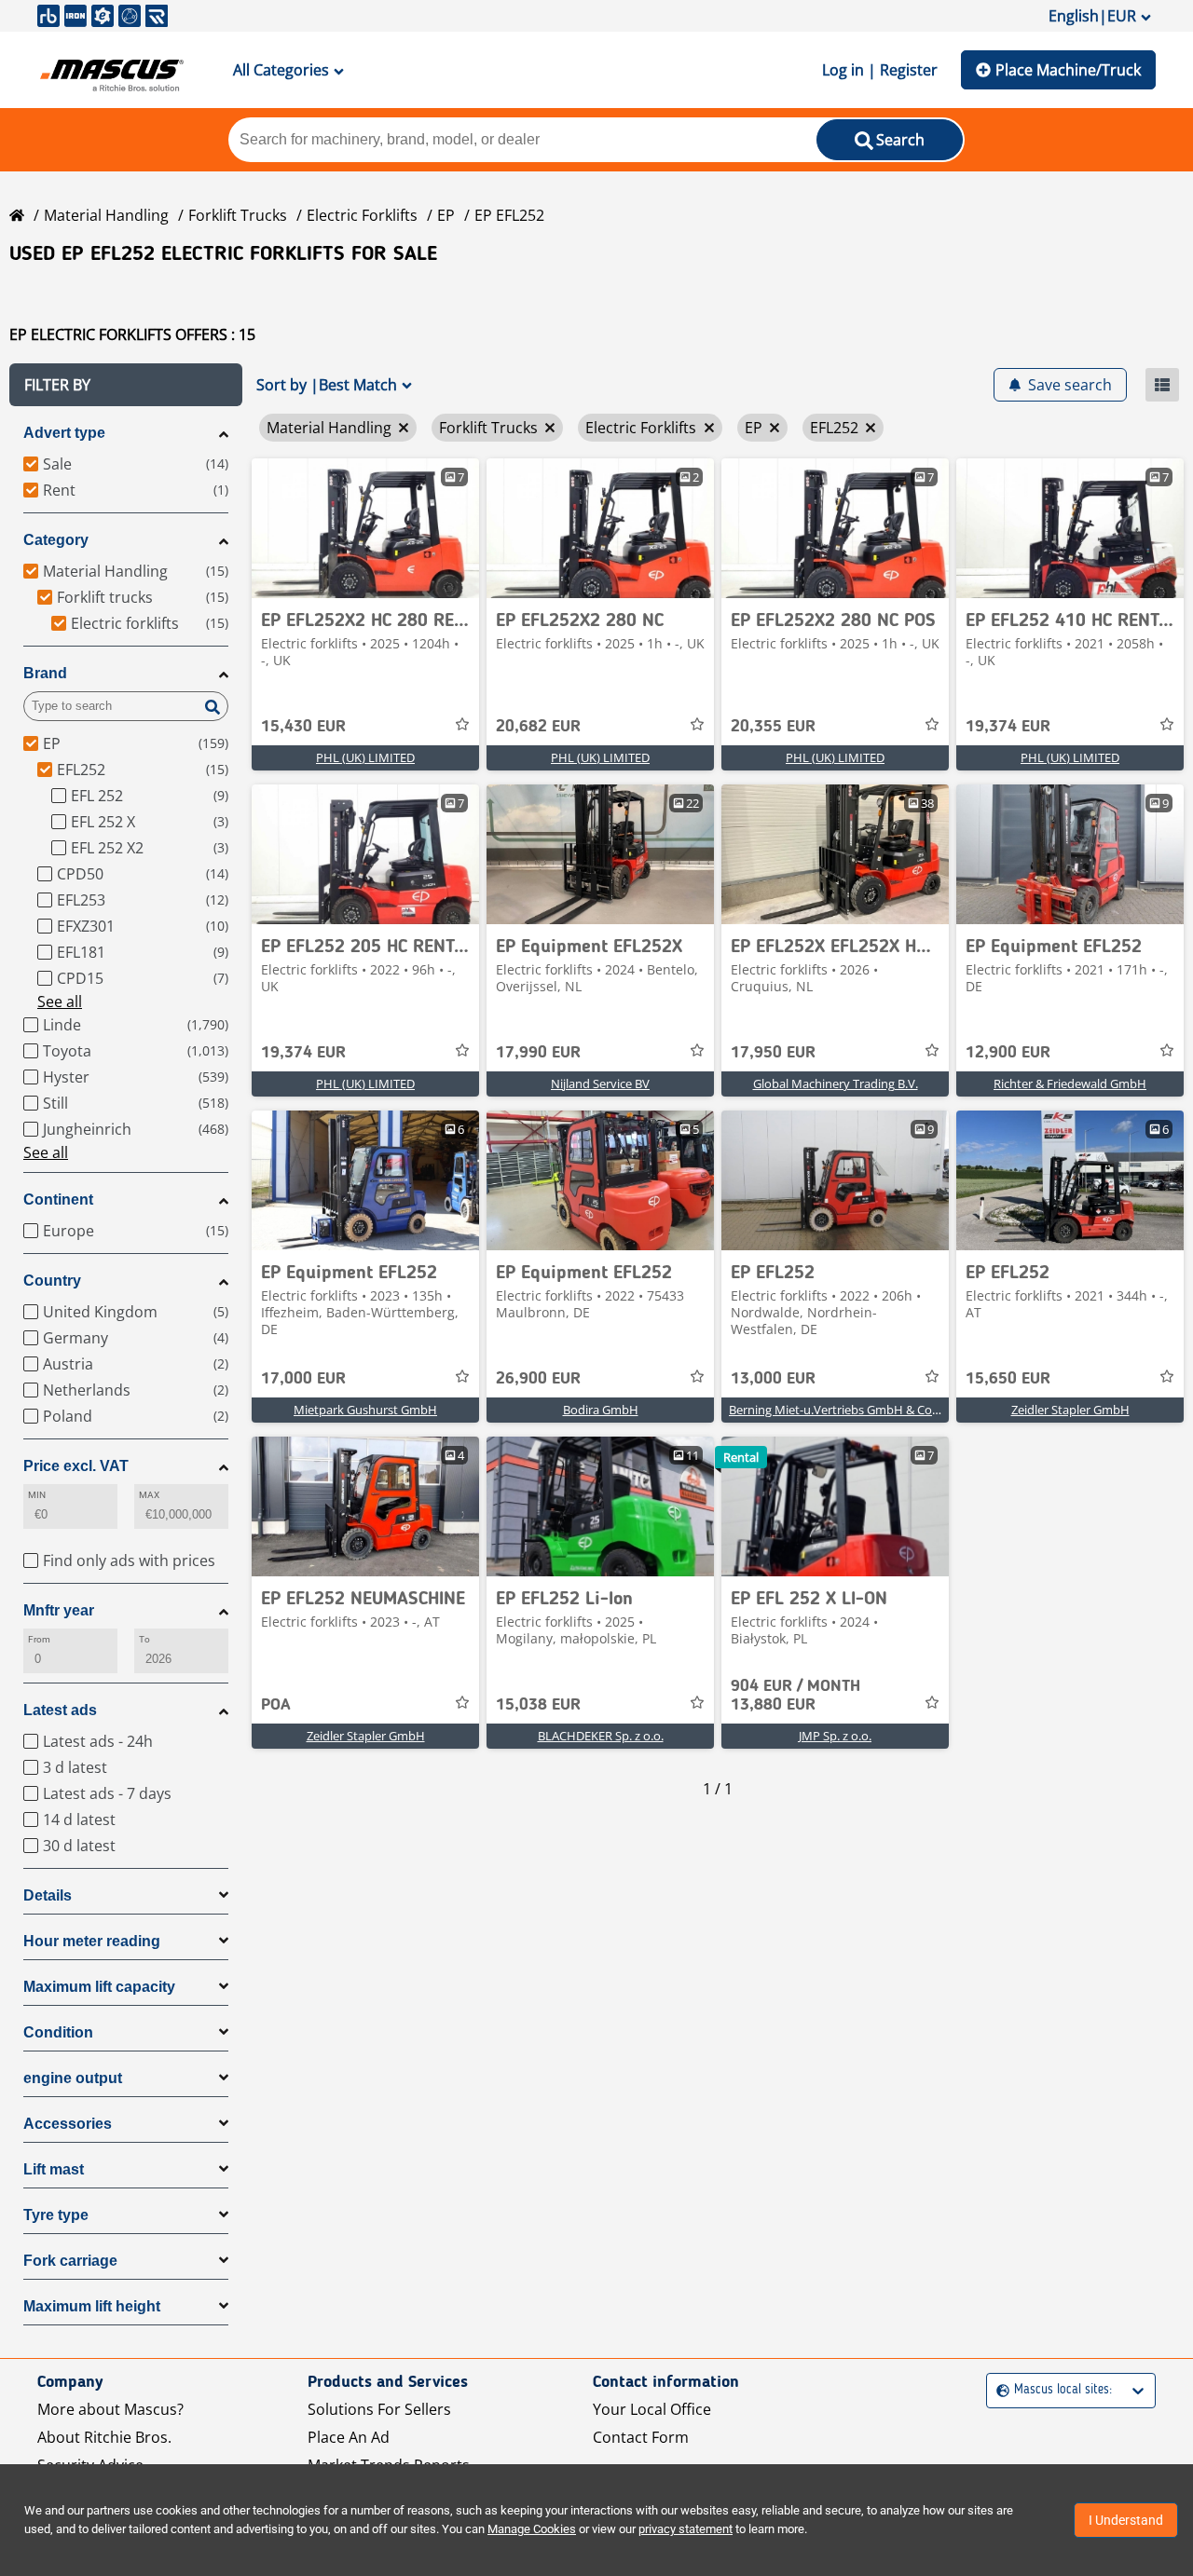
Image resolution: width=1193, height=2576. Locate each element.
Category (56, 540)
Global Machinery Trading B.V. (836, 1084)
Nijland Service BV (600, 1084)
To (144, 1639)
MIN (37, 1495)
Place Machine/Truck (1068, 70)
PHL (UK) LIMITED (365, 757)
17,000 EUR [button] (303, 1379)
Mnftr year (59, 1610)
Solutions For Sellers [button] (379, 2409)
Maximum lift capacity (99, 1987)
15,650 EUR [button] (1008, 1379)
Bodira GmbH (601, 1410)
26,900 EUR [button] (538, 1379)
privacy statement (686, 2529)
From (39, 1639)
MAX (149, 1495)
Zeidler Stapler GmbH (1070, 1410)
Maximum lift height (92, 2306)
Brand (45, 673)
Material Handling (106, 215)
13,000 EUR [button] (773, 1379)
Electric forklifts (362, 215)
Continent (58, 1199)
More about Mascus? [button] (110, 2409)
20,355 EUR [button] (773, 727)
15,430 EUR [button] (303, 727)
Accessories (68, 2124)
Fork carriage (70, 2261)
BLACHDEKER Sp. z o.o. (601, 1736)
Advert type (64, 433)
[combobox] (999, 2390)
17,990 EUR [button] (538, 1053)
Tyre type (56, 2215)
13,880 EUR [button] (795, 1696)
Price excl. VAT (76, 1466)
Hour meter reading (92, 1941)
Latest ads (60, 1710)
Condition (58, 2032)
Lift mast (54, 2169)
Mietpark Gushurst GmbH (365, 1410)
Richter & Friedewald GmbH (1070, 1084)
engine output (73, 2078)
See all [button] (60, 1002)
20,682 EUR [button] (538, 727)
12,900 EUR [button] (1008, 1053)
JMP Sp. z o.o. (835, 1736)
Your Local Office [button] (652, 2409)
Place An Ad (349, 2437)
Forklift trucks (238, 215)
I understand (1126, 2520)
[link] (365, 528)
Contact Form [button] (641, 2437)
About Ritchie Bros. (104, 2437)
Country (52, 1281)
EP (446, 215)
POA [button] (276, 1705)
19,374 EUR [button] (1008, 727)
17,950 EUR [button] (773, 1053)
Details (48, 1895)
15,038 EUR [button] (538, 1705)
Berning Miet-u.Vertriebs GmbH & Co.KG (840, 1410)
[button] (126, 385)
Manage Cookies (532, 2529)
